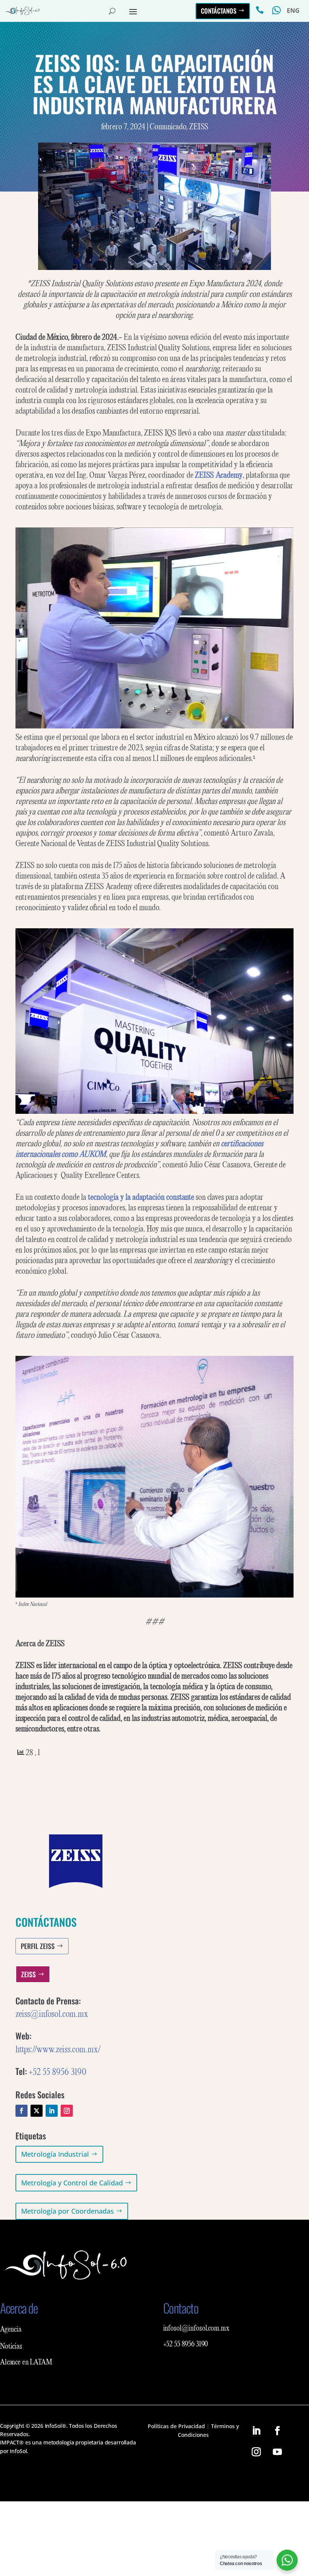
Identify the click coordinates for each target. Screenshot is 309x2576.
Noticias (11, 2347)
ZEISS (199, 127)
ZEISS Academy (219, 475)
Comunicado (168, 127)
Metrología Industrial (55, 2154)
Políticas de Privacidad (176, 2426)
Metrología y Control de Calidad (72, 2183)
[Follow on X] (37, 2111)
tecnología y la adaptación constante (141, 1198)
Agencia (11, 2330)
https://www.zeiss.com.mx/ (58, 2050)
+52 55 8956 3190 (57, 2072)
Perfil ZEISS (38, 1946)
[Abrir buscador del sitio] (112, 11)
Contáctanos (219, 11)
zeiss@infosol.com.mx (52, 2014)
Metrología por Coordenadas (67, 2211)
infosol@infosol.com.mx (196, 2329)
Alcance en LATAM (26, 2363)
